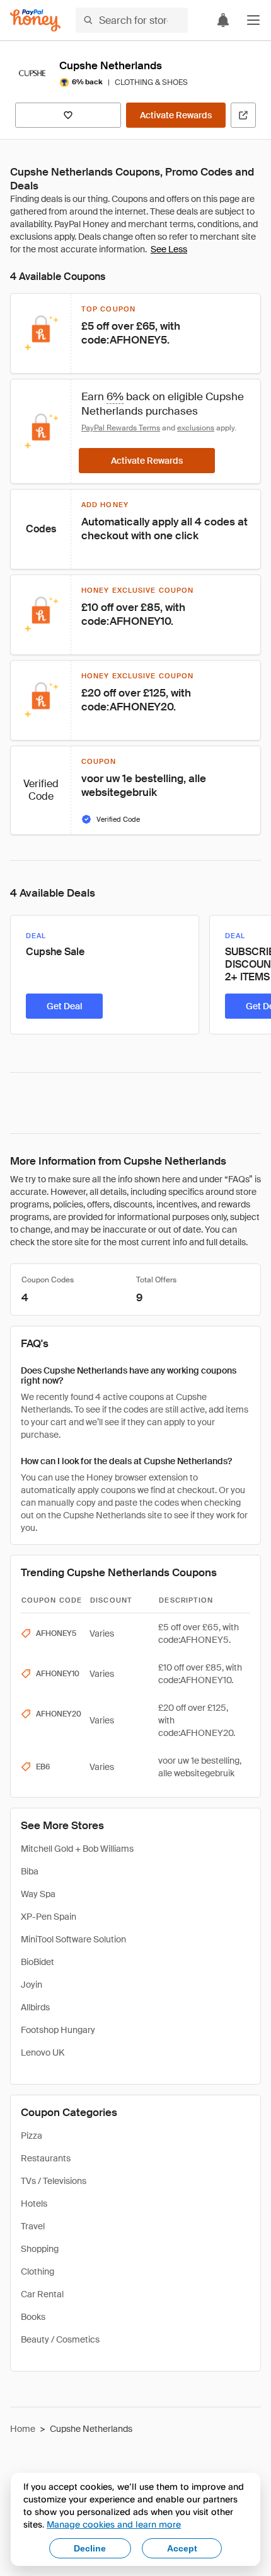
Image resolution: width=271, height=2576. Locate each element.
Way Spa (38, 1894)
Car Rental (42, 2294)
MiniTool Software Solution (73, 1939)
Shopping (40, 2249)
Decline (90, 2548)
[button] (253, 20)
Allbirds (35, 2007)
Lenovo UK (43, 2052)
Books (33, 2317)
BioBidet (37, 1962)
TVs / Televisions (54, 2181)
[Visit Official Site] (243, 115)
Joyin (32, 1985)
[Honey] (35, 20)
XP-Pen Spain (49, 1917)
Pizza (32, 2136)
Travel (33, 2226)
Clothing (37, 2271)
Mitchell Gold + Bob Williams (77, 1849)
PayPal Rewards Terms (121, 428)
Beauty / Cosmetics (60, 2339)
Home (23, 2429)
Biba (30, 1871)
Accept (182, 2548)
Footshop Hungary (58, 2030)
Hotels (34, 2204)
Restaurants (46, 2158)
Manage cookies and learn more (114, 2524)
